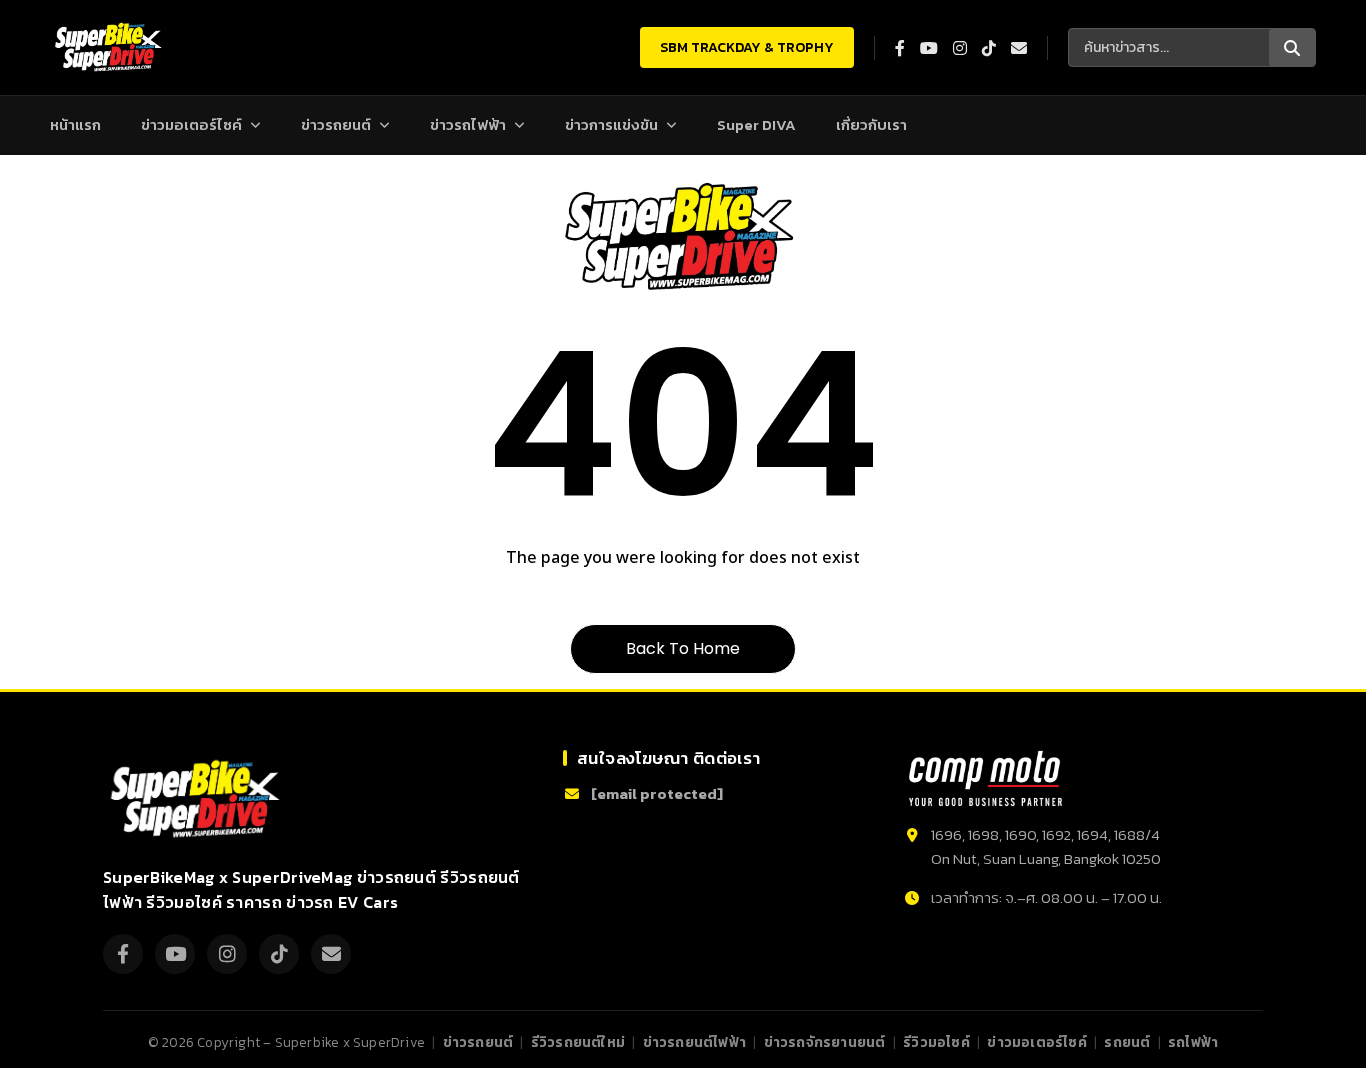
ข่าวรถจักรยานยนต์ (825, 1042)
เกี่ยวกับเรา (871, 124)
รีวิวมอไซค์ (936, 1042)
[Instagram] (227, 954)
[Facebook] (123, 954)
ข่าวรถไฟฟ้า (468, 124)
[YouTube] (175, 954)
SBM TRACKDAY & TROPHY (747, 47)
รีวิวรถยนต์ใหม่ (578, 1042)
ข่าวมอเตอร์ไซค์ (191, 124)
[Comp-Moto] (985, 778)
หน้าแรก (75, 124)
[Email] (331, 954)
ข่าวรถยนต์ (336, 124)
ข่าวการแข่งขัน (611, 124)
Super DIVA (756, 124)
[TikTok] (279, 954)
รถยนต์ (1127, 1042)
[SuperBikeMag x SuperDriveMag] (198, 799)
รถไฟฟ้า (1193, 1042)
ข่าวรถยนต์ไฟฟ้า (694, 1042)
